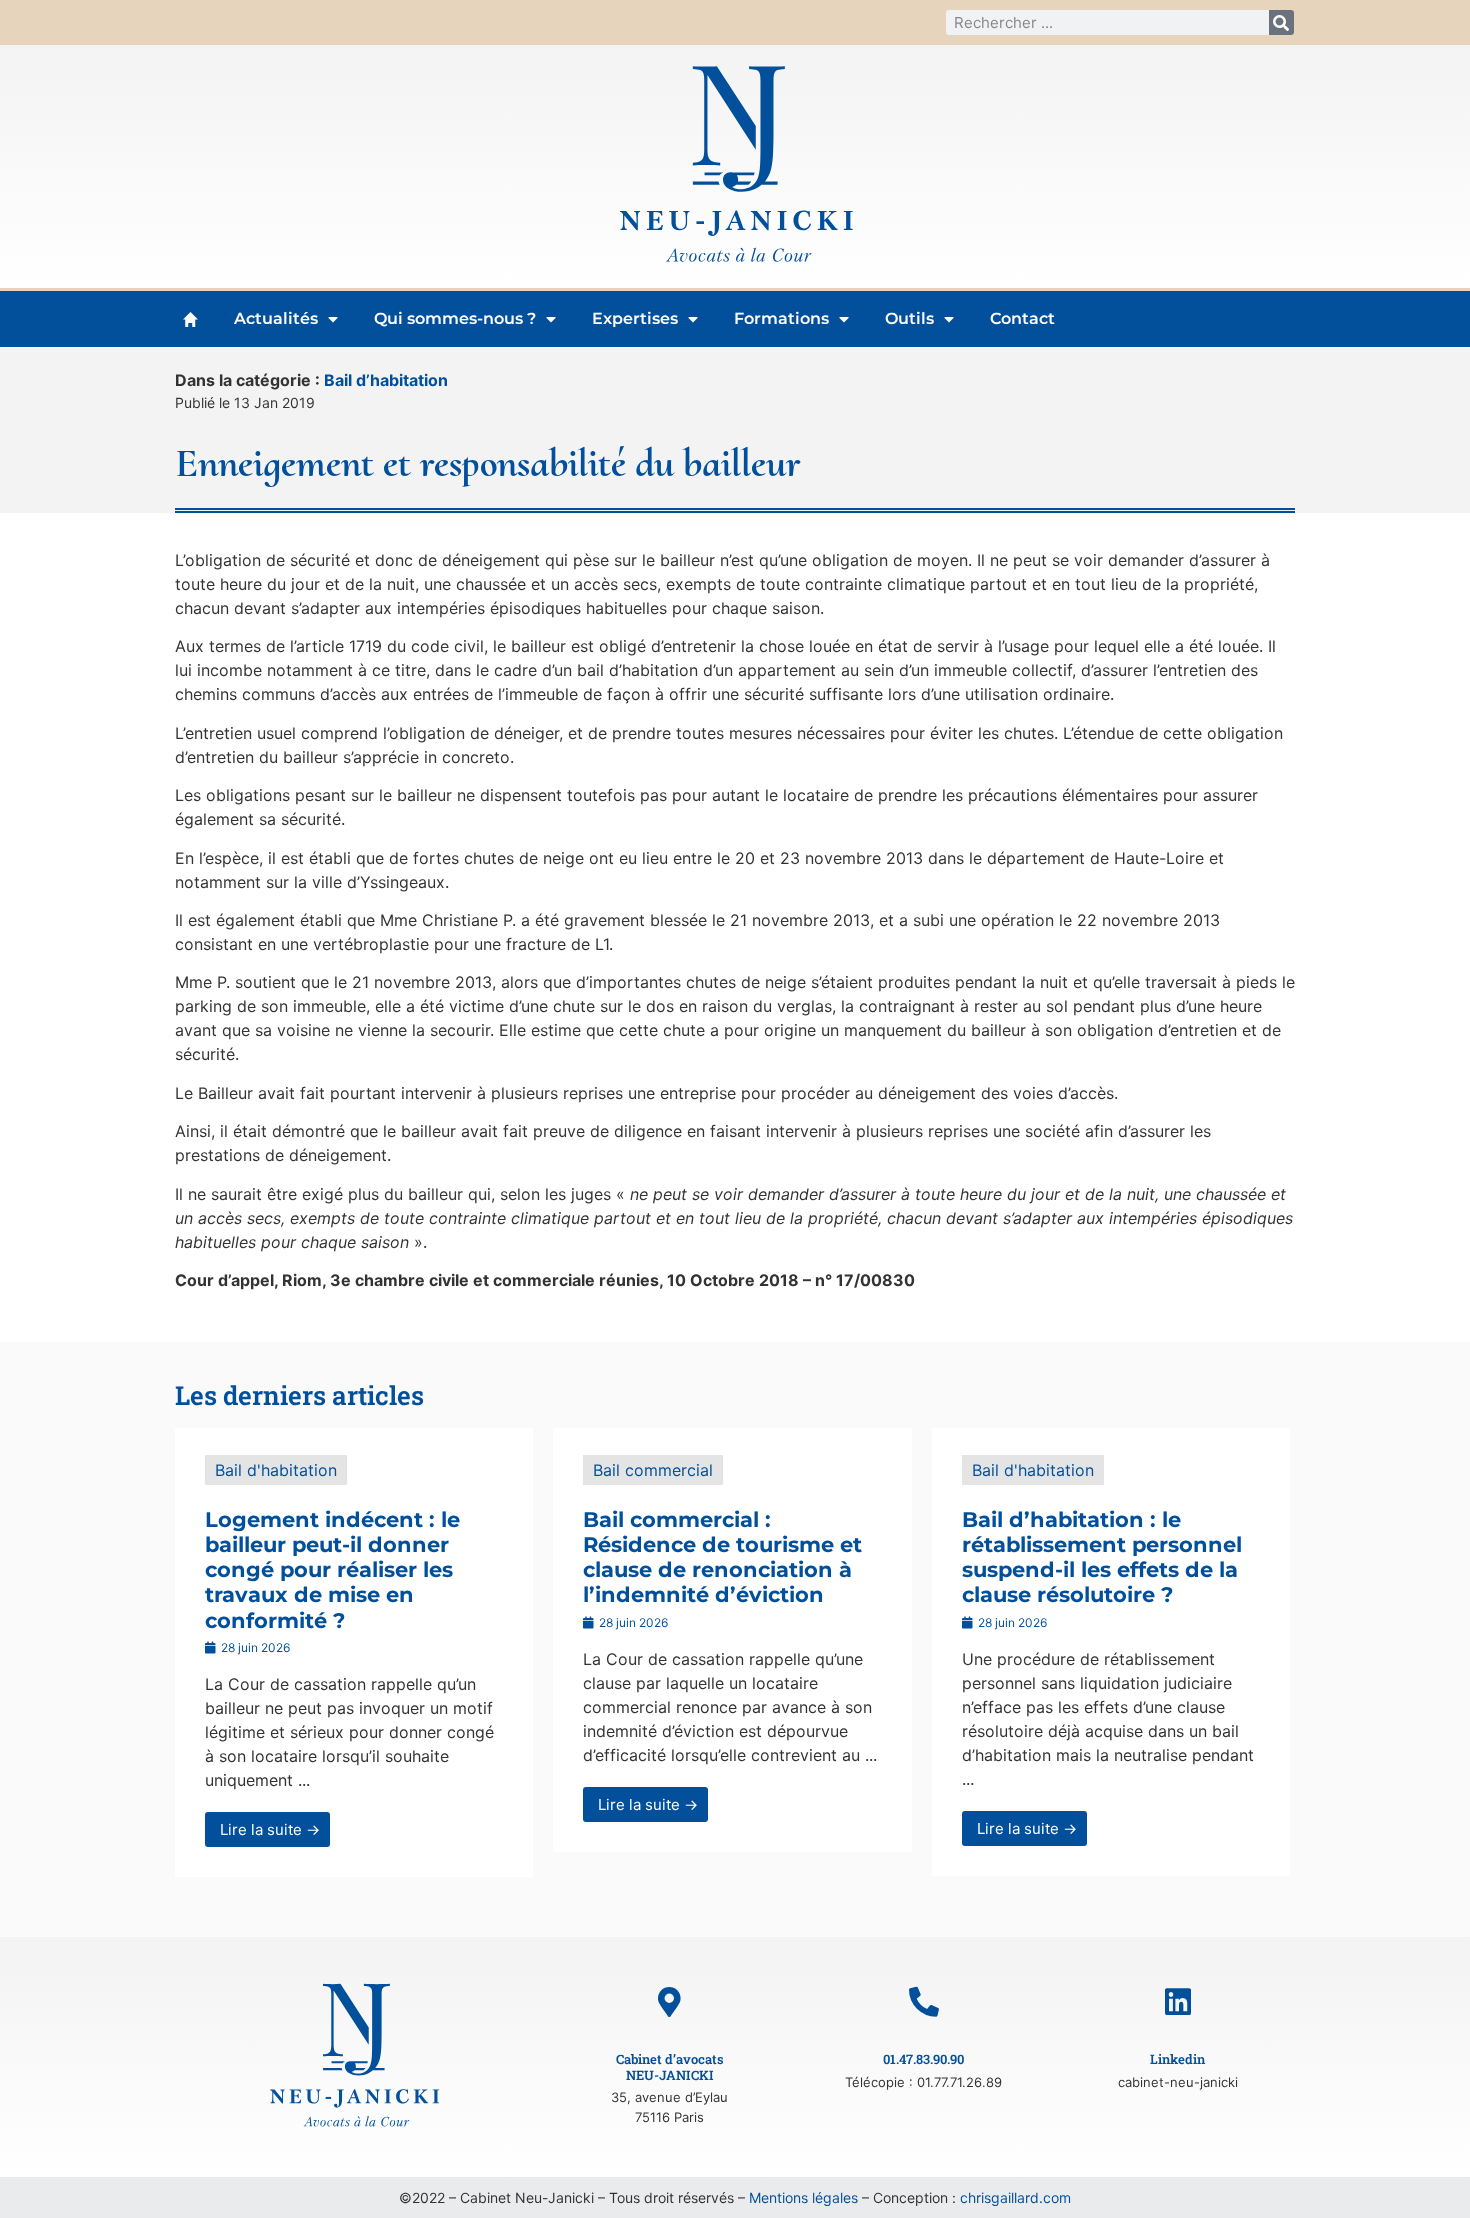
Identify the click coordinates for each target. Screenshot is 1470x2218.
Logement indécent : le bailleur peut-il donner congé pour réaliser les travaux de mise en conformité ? (332, 1570)
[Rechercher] (1281, 22)
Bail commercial (653, 1470)
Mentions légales (803, 2197)
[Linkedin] (1178, 2002)
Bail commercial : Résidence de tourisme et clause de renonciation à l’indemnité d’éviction (722, 1557)
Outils (909, 318)
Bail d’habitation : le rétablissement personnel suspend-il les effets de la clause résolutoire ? (1102, 1557)
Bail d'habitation (276, 1470)
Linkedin (1177, 2059)
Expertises (635, 318)
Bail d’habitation (386, 380)
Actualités (276, 318)
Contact (1022, 318)
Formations (781, 318)
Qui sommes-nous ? (455, 318)
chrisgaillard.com (1015, 2197)
